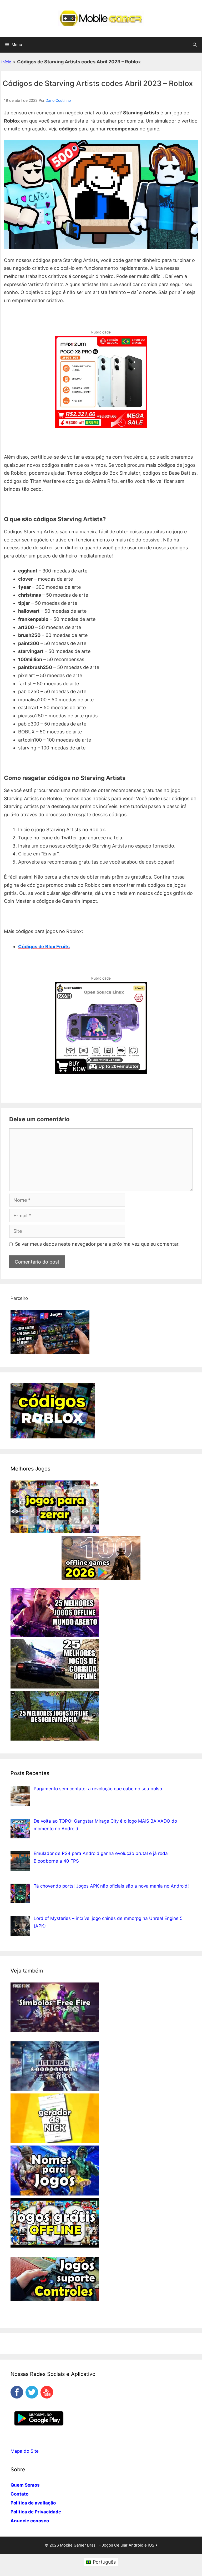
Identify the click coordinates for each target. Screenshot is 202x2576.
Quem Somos (25, 2485)
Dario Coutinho (58, 100)
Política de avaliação (33, 2503)
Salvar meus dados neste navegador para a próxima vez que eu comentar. (97, 1244)
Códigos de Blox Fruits (44, 947)
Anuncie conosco (30, 2521)
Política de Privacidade (36, 2512)
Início (6, 62)
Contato (19, 2494)
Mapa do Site (25, 2451)
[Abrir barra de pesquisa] (195, 45)
